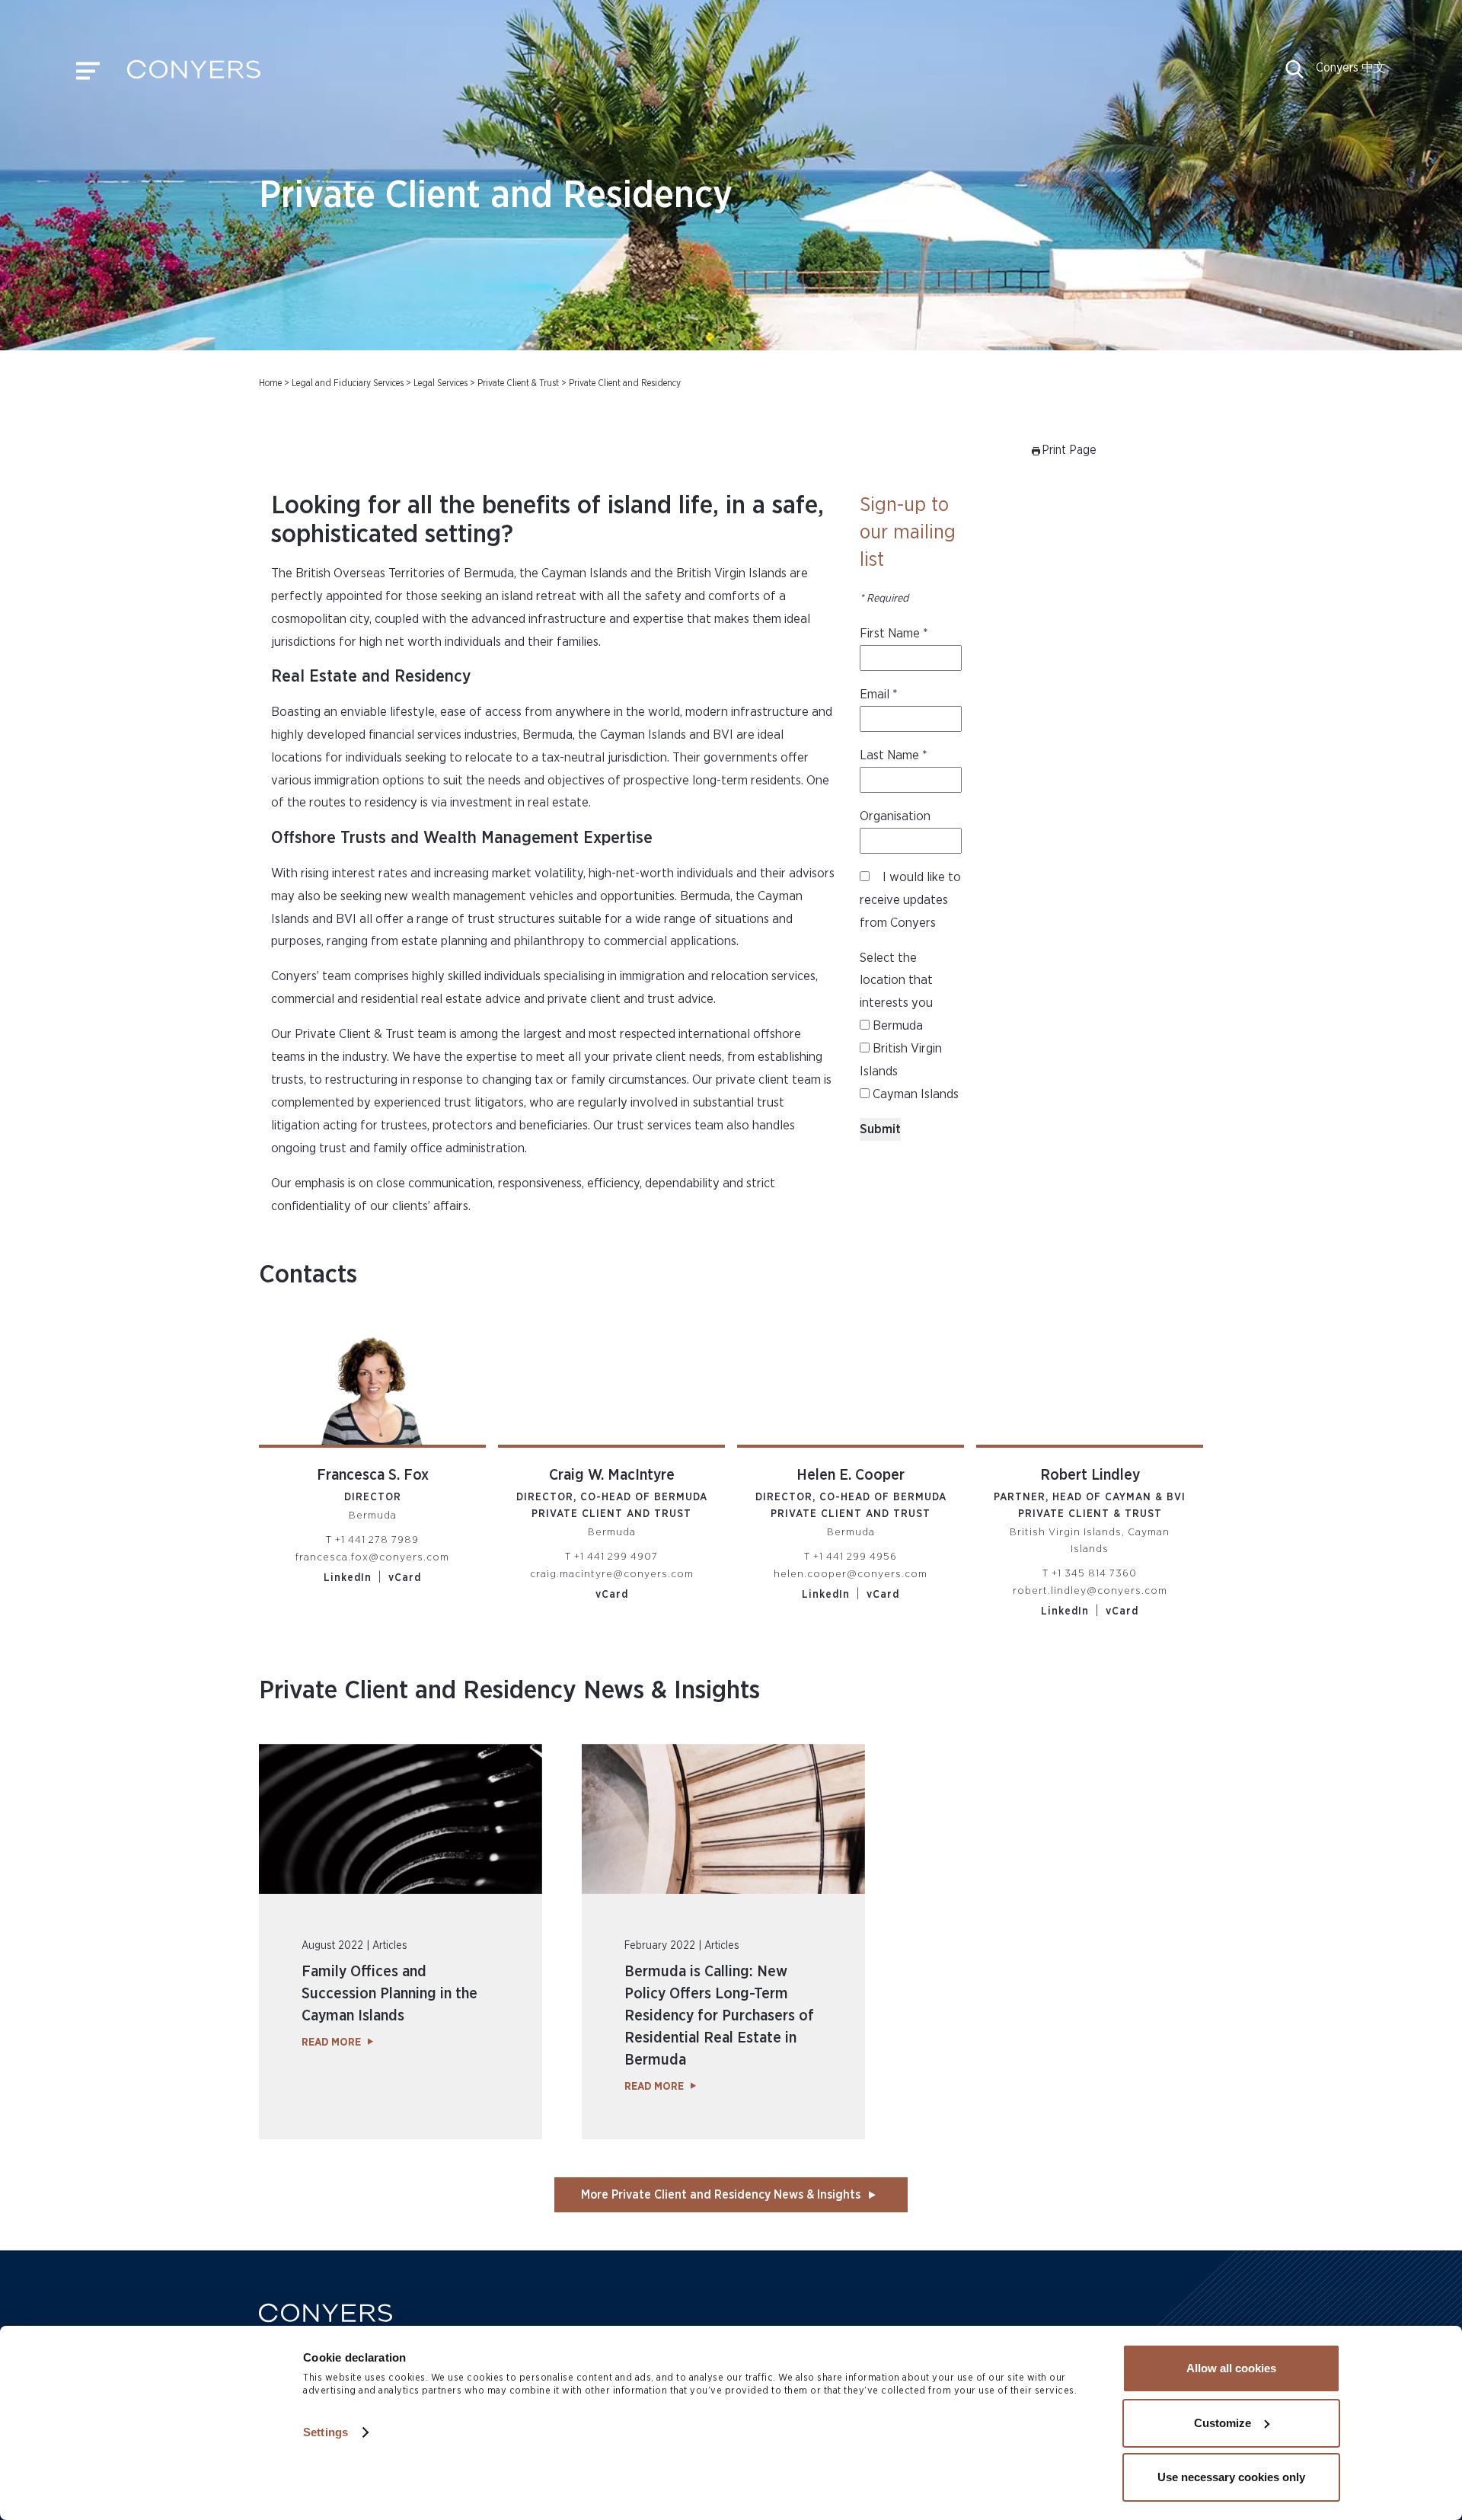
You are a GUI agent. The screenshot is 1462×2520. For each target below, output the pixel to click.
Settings (326, 2432)
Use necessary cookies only (1231, 2477)
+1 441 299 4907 (616, 1557)
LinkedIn (348, 1578)
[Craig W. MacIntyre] (611, 1382)
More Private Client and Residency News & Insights (721, 2195)
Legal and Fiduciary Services (348, 383)
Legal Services (441, 383)
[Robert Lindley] (1090, 1382)
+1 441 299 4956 (855, 1557)
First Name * (894, 633)
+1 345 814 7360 (1094, 1573)
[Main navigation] (88, 75)
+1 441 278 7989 (377, 1540)
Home (270, 383)
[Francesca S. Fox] (372, 1382)
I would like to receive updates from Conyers (910, 900)
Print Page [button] (1069, 450)
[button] (1294, 75)
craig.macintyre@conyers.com (612, 1574)
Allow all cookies (1231, 2368)
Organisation (895, 816)
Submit (880, 1129)
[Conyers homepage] (194, 75)
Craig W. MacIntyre (612, 1475)
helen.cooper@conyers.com (851, 1574)
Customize (1223, 2423)
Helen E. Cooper (851, 1475)
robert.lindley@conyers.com (1090, 1591)
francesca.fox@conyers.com (372, 1557)
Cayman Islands (914, 1094)
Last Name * (894, 755)
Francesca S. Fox (373, 1475)
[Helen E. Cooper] (851, 1382)
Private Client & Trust (518, 383)
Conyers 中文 (1351, 68)
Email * (879, 694)
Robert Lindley (1090, 1475)
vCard (405, 1578)
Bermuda (896, 1025)
